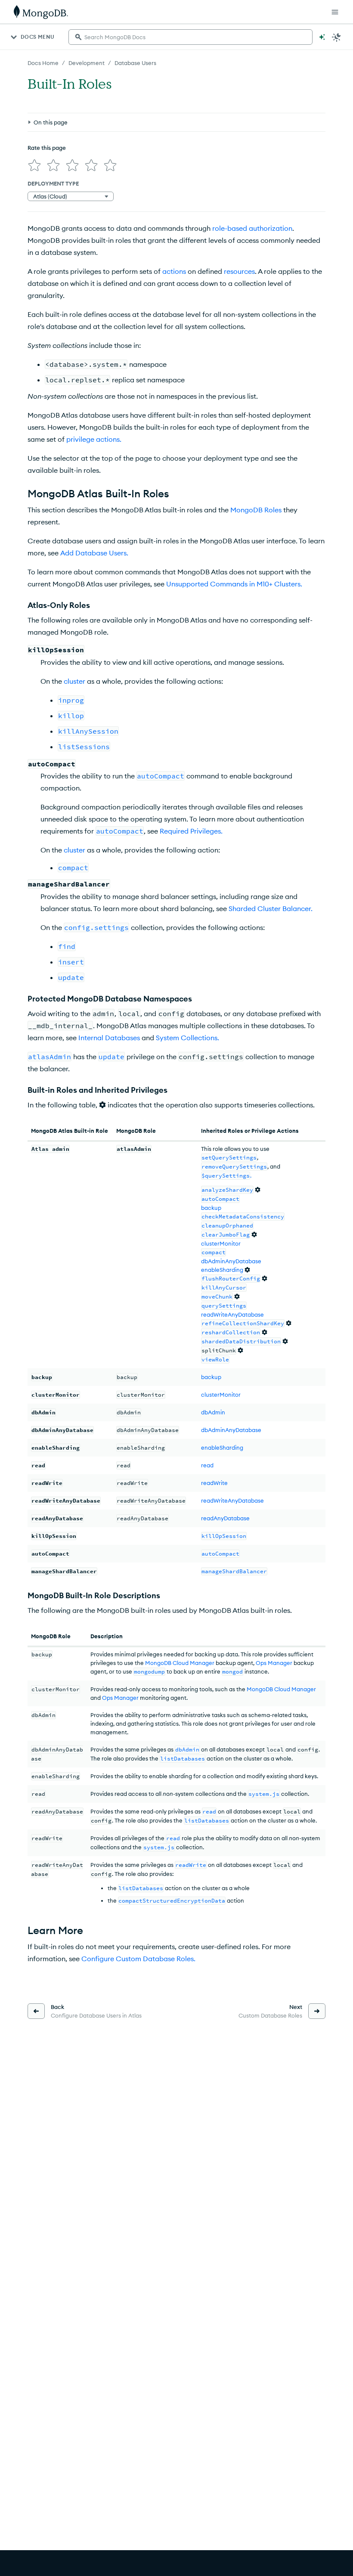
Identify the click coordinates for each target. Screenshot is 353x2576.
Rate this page (47, 148)
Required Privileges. (191, 831)
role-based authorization (252, 228)
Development (87, 63)
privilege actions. (94, 439)
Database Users (135, 63)
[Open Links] (335, 12)
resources (239, 271)
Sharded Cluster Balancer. (271, 908)
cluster (74, 681)
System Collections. (187, 1038)
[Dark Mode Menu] (337, 37)
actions (174, 271)
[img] (34, 165)
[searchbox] (190, 37)
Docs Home (43, 63)
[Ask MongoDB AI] (322, 37)
